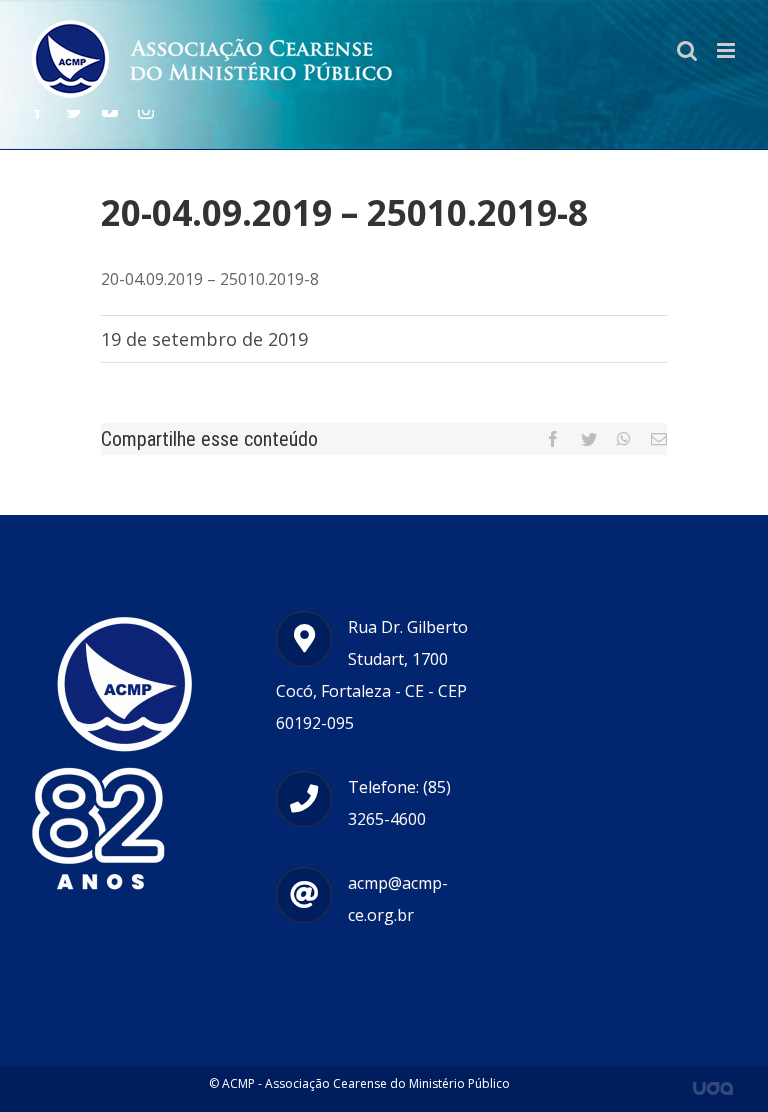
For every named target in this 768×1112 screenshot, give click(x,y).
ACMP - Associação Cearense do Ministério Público (366, 1083)
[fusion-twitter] (74, 111)
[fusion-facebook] (38, 111)
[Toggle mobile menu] (727, 50)
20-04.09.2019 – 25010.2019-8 (210, 279)
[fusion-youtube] (110, 111)
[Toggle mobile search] (687, 50)
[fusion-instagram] (146, 111)
